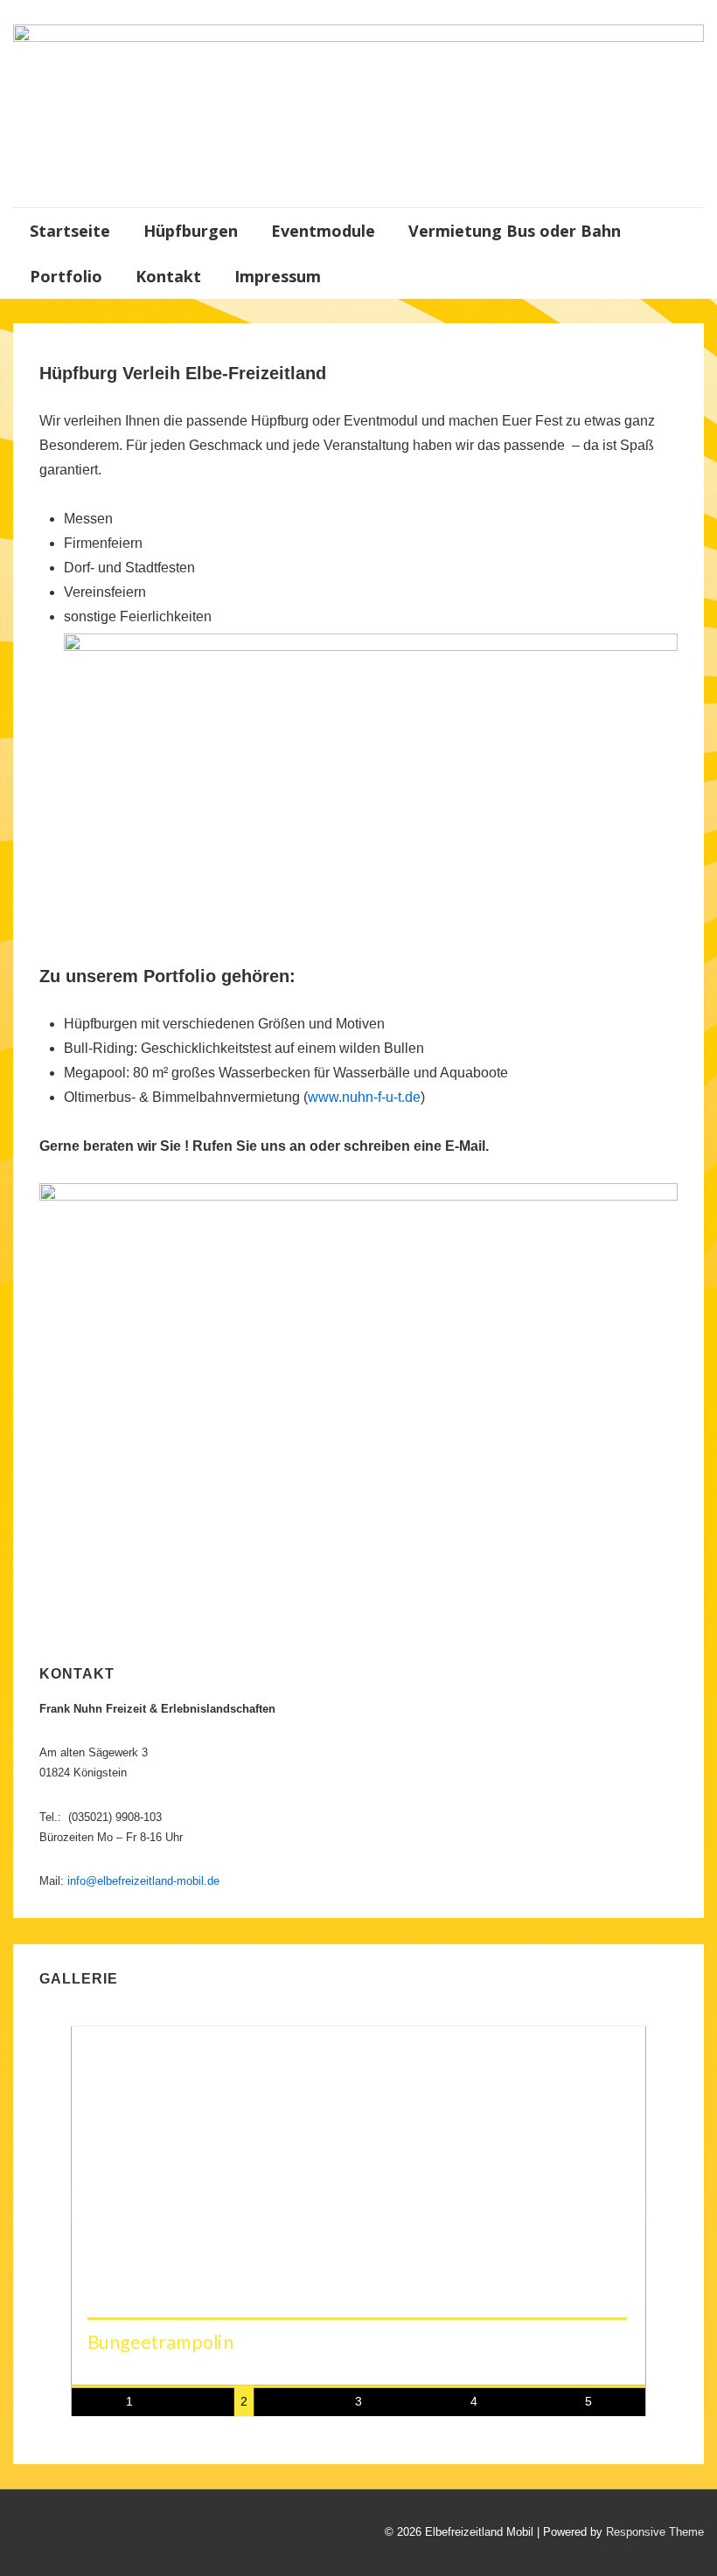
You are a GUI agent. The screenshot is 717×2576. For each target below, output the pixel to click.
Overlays (623, 2048)
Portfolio (66, 276)
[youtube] (63, 2534)
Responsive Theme (655, 2532)
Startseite (70, 231)
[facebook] (26, 2534)
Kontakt (168, 276)
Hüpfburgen (191, 231)
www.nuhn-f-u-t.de (364, 1097)
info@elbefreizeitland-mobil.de (143, 1881)
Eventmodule (323, 231)
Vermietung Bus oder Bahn (515, 231)
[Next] (629, 2204)
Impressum (278, 276)
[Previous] (89, 2204)
